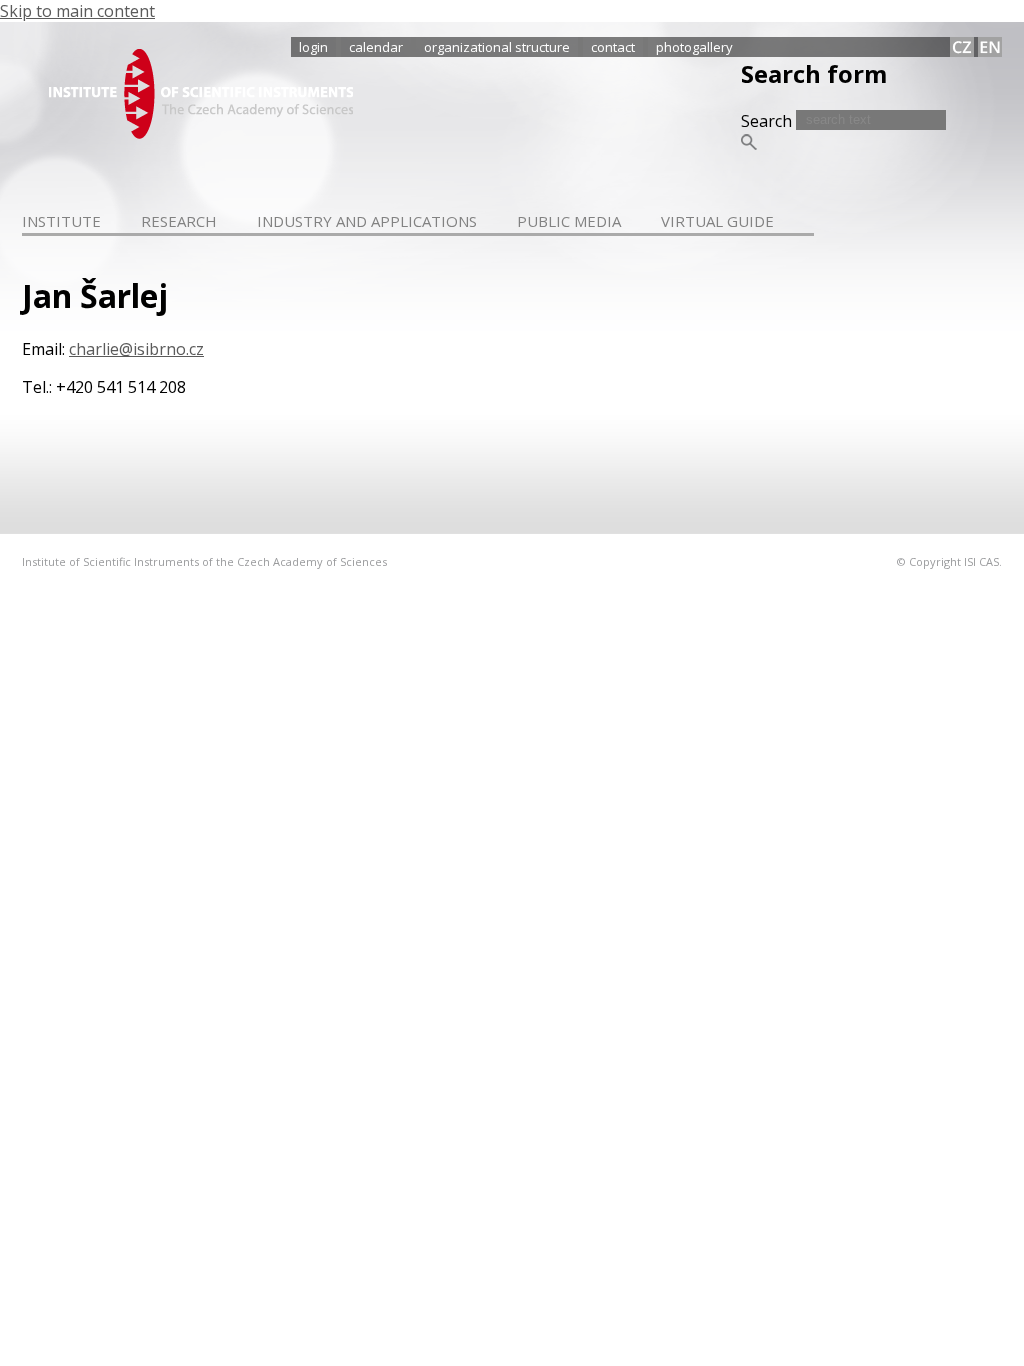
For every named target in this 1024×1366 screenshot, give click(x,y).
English (990, 47)
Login (313, 47)
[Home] (201, 133)
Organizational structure (497, 47)
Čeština (962, 47)
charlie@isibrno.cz (136, 349)
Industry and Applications (367, 221)
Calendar (376, 47)
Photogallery (694, 47)
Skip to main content (77, 11)
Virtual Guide (717, 221)
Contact (613, 47)
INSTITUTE (61, 221)
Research (179, 221)
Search (768, 121)
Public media (569, 221)
